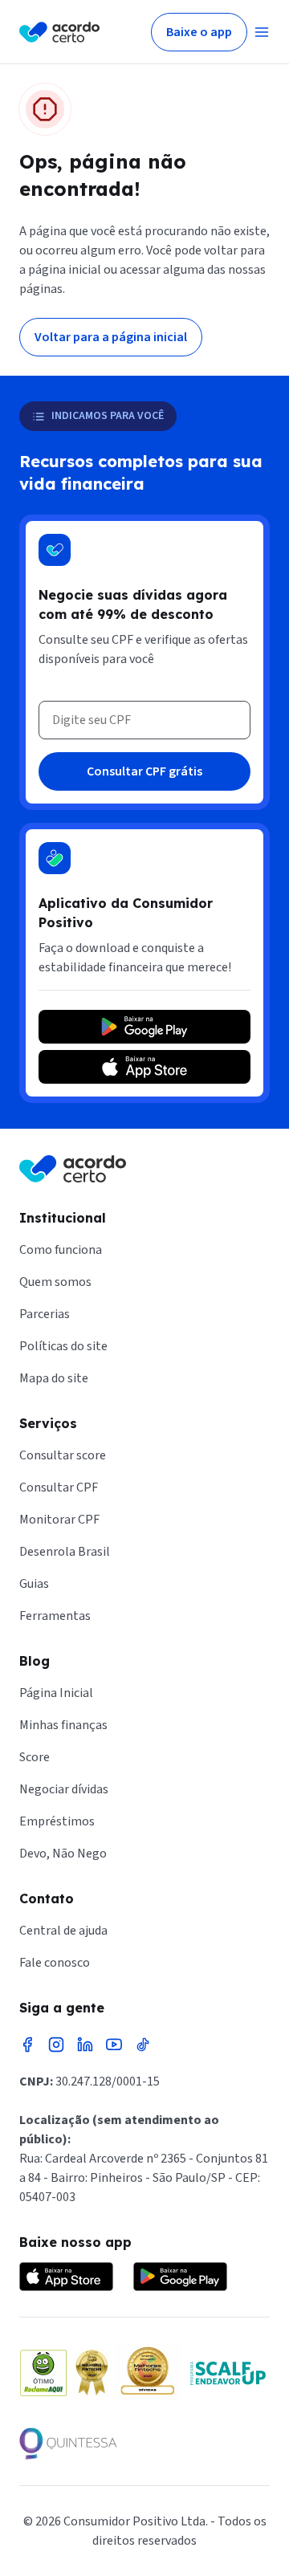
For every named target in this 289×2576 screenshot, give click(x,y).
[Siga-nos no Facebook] (27, 2045)
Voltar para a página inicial (111, 337)
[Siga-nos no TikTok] (143, 2045)
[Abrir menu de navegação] (262, 32)
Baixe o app (199, 32)
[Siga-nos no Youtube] (114, 2045)
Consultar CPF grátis (144, 771)
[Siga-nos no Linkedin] (85, 2045)
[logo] (59, 32)
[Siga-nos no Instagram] (56, 2045)
